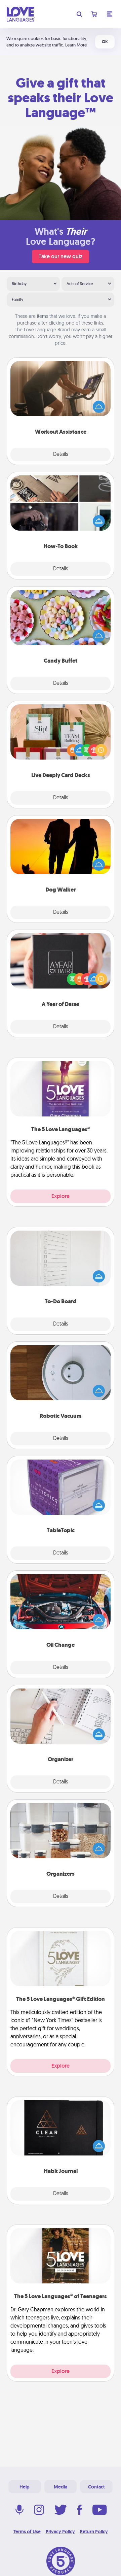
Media (61, 2487)
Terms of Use (27, 2532)
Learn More (76, 45)
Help (25, 2487)
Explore (61, 1196)
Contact (96, 2487)
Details (61, 455)
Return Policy (94, 2532)
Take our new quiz (61, 256)
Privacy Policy (60, 2532)
